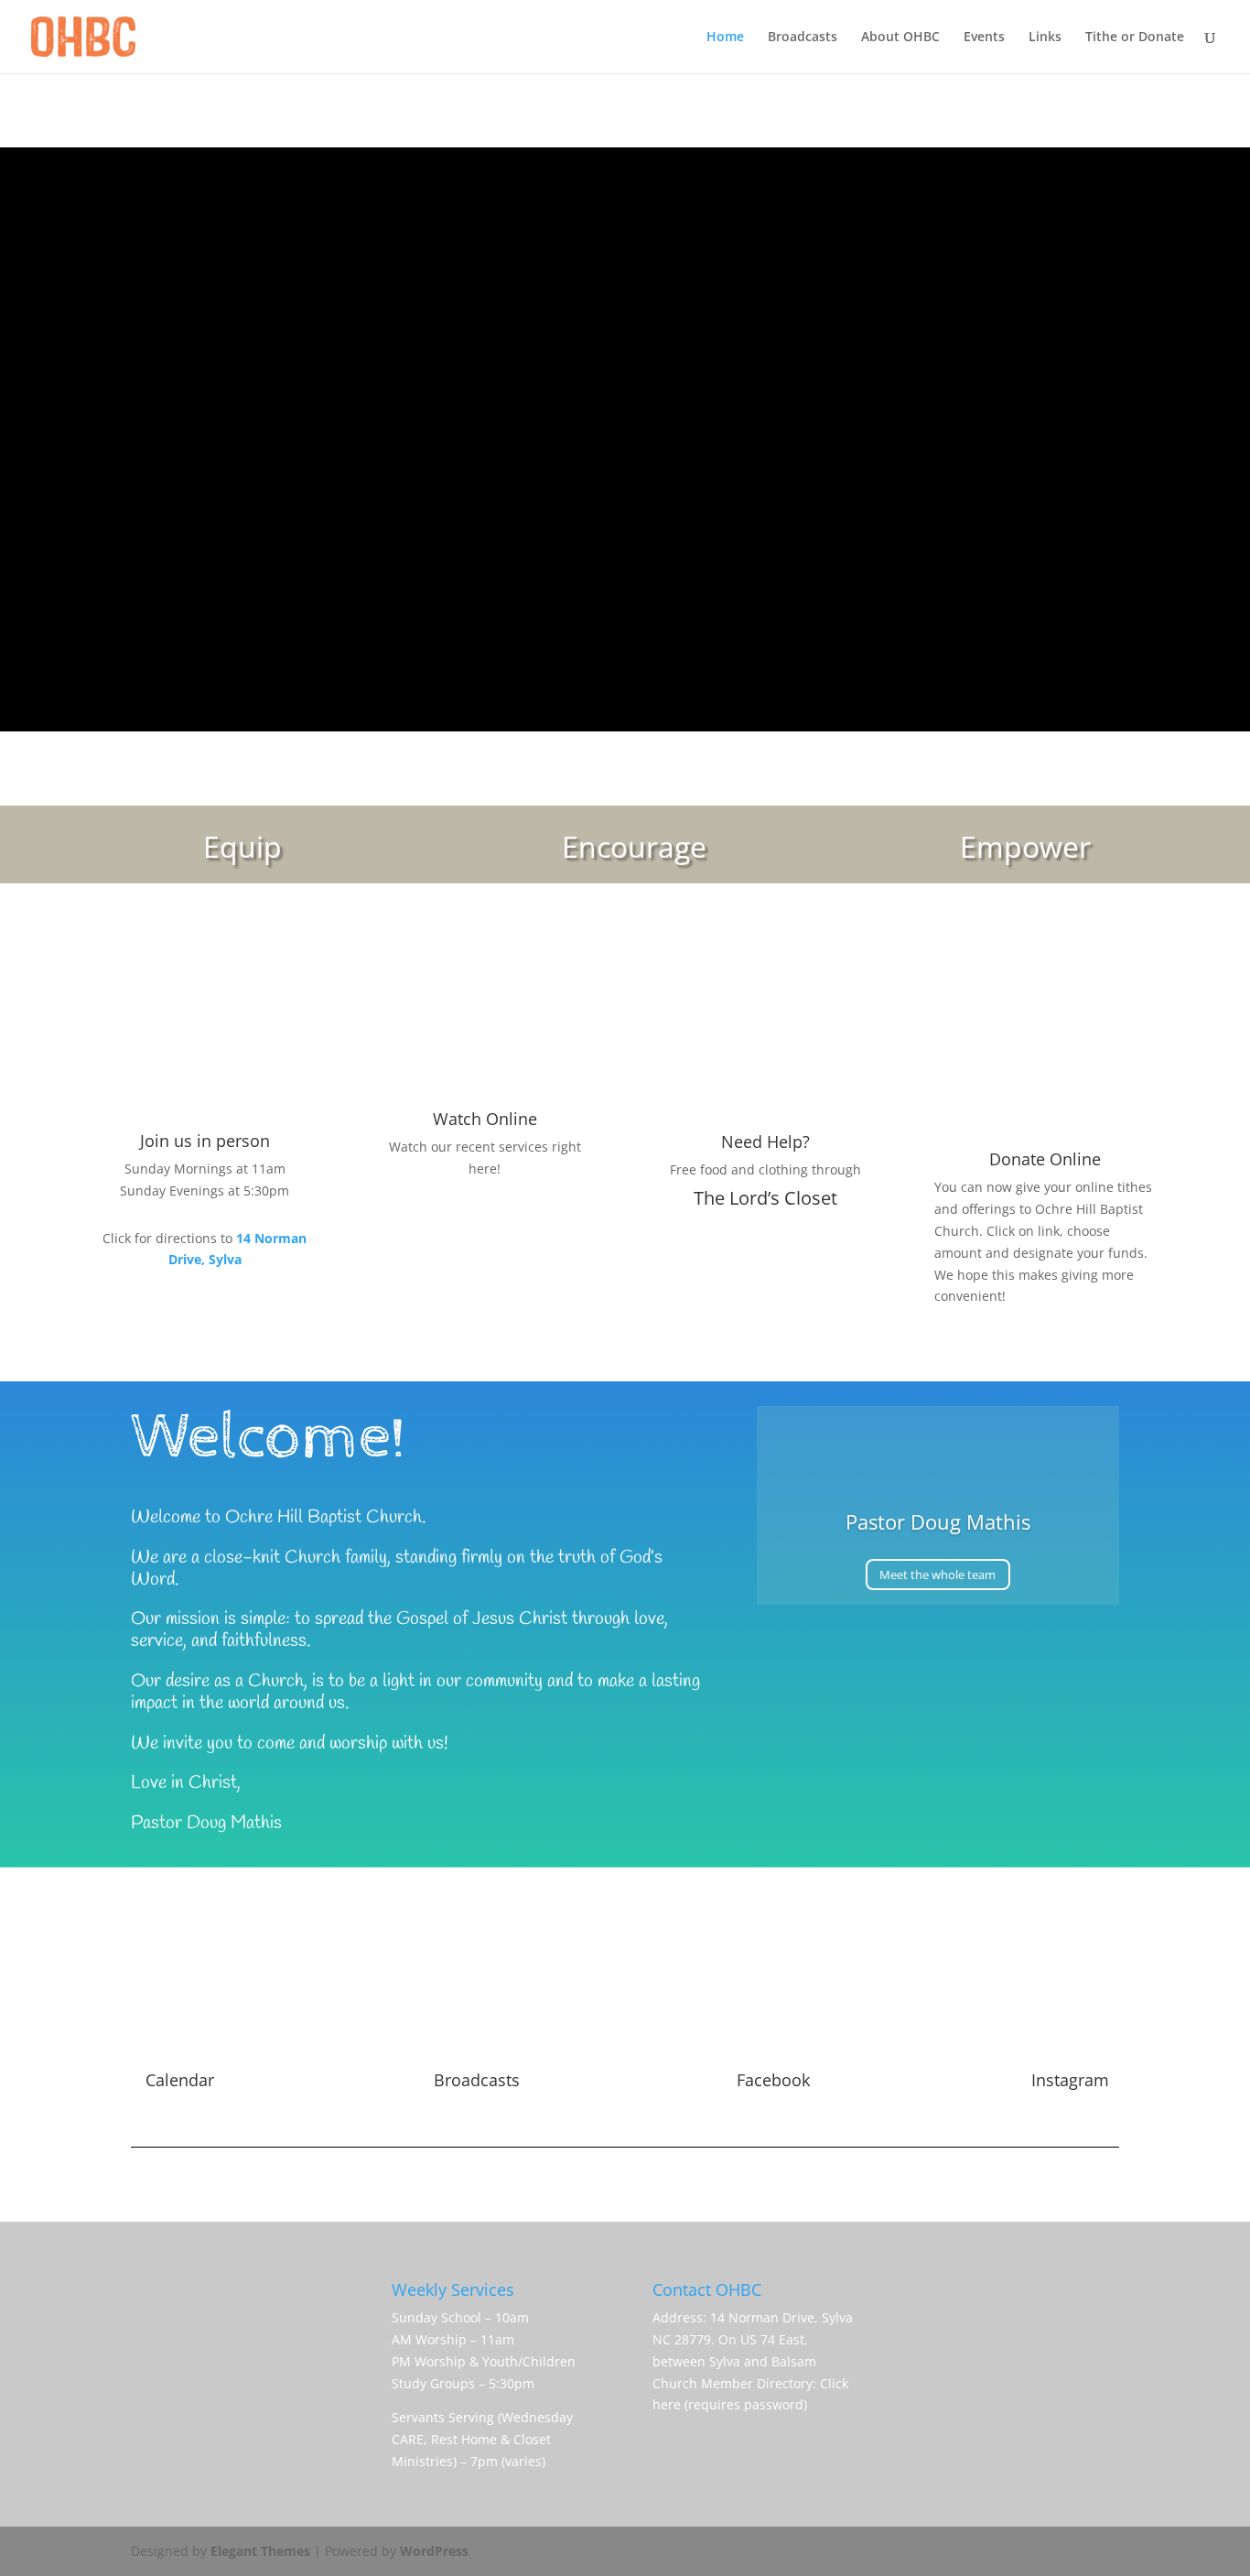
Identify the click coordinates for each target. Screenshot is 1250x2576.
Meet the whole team (937, 1575)
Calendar (180, 2080)
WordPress (434, 2551)
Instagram (1070, 2080)
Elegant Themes (260, 2551)
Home (725, 38)
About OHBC (900, 38)
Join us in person (205, 1141)
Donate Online (1045, 1159)
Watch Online (485, 1119)
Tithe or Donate (1135, 38)
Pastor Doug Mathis (938, 1521)
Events (984, 38)
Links (1045, 38)
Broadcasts (803, 38)
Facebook (773, 2080)
